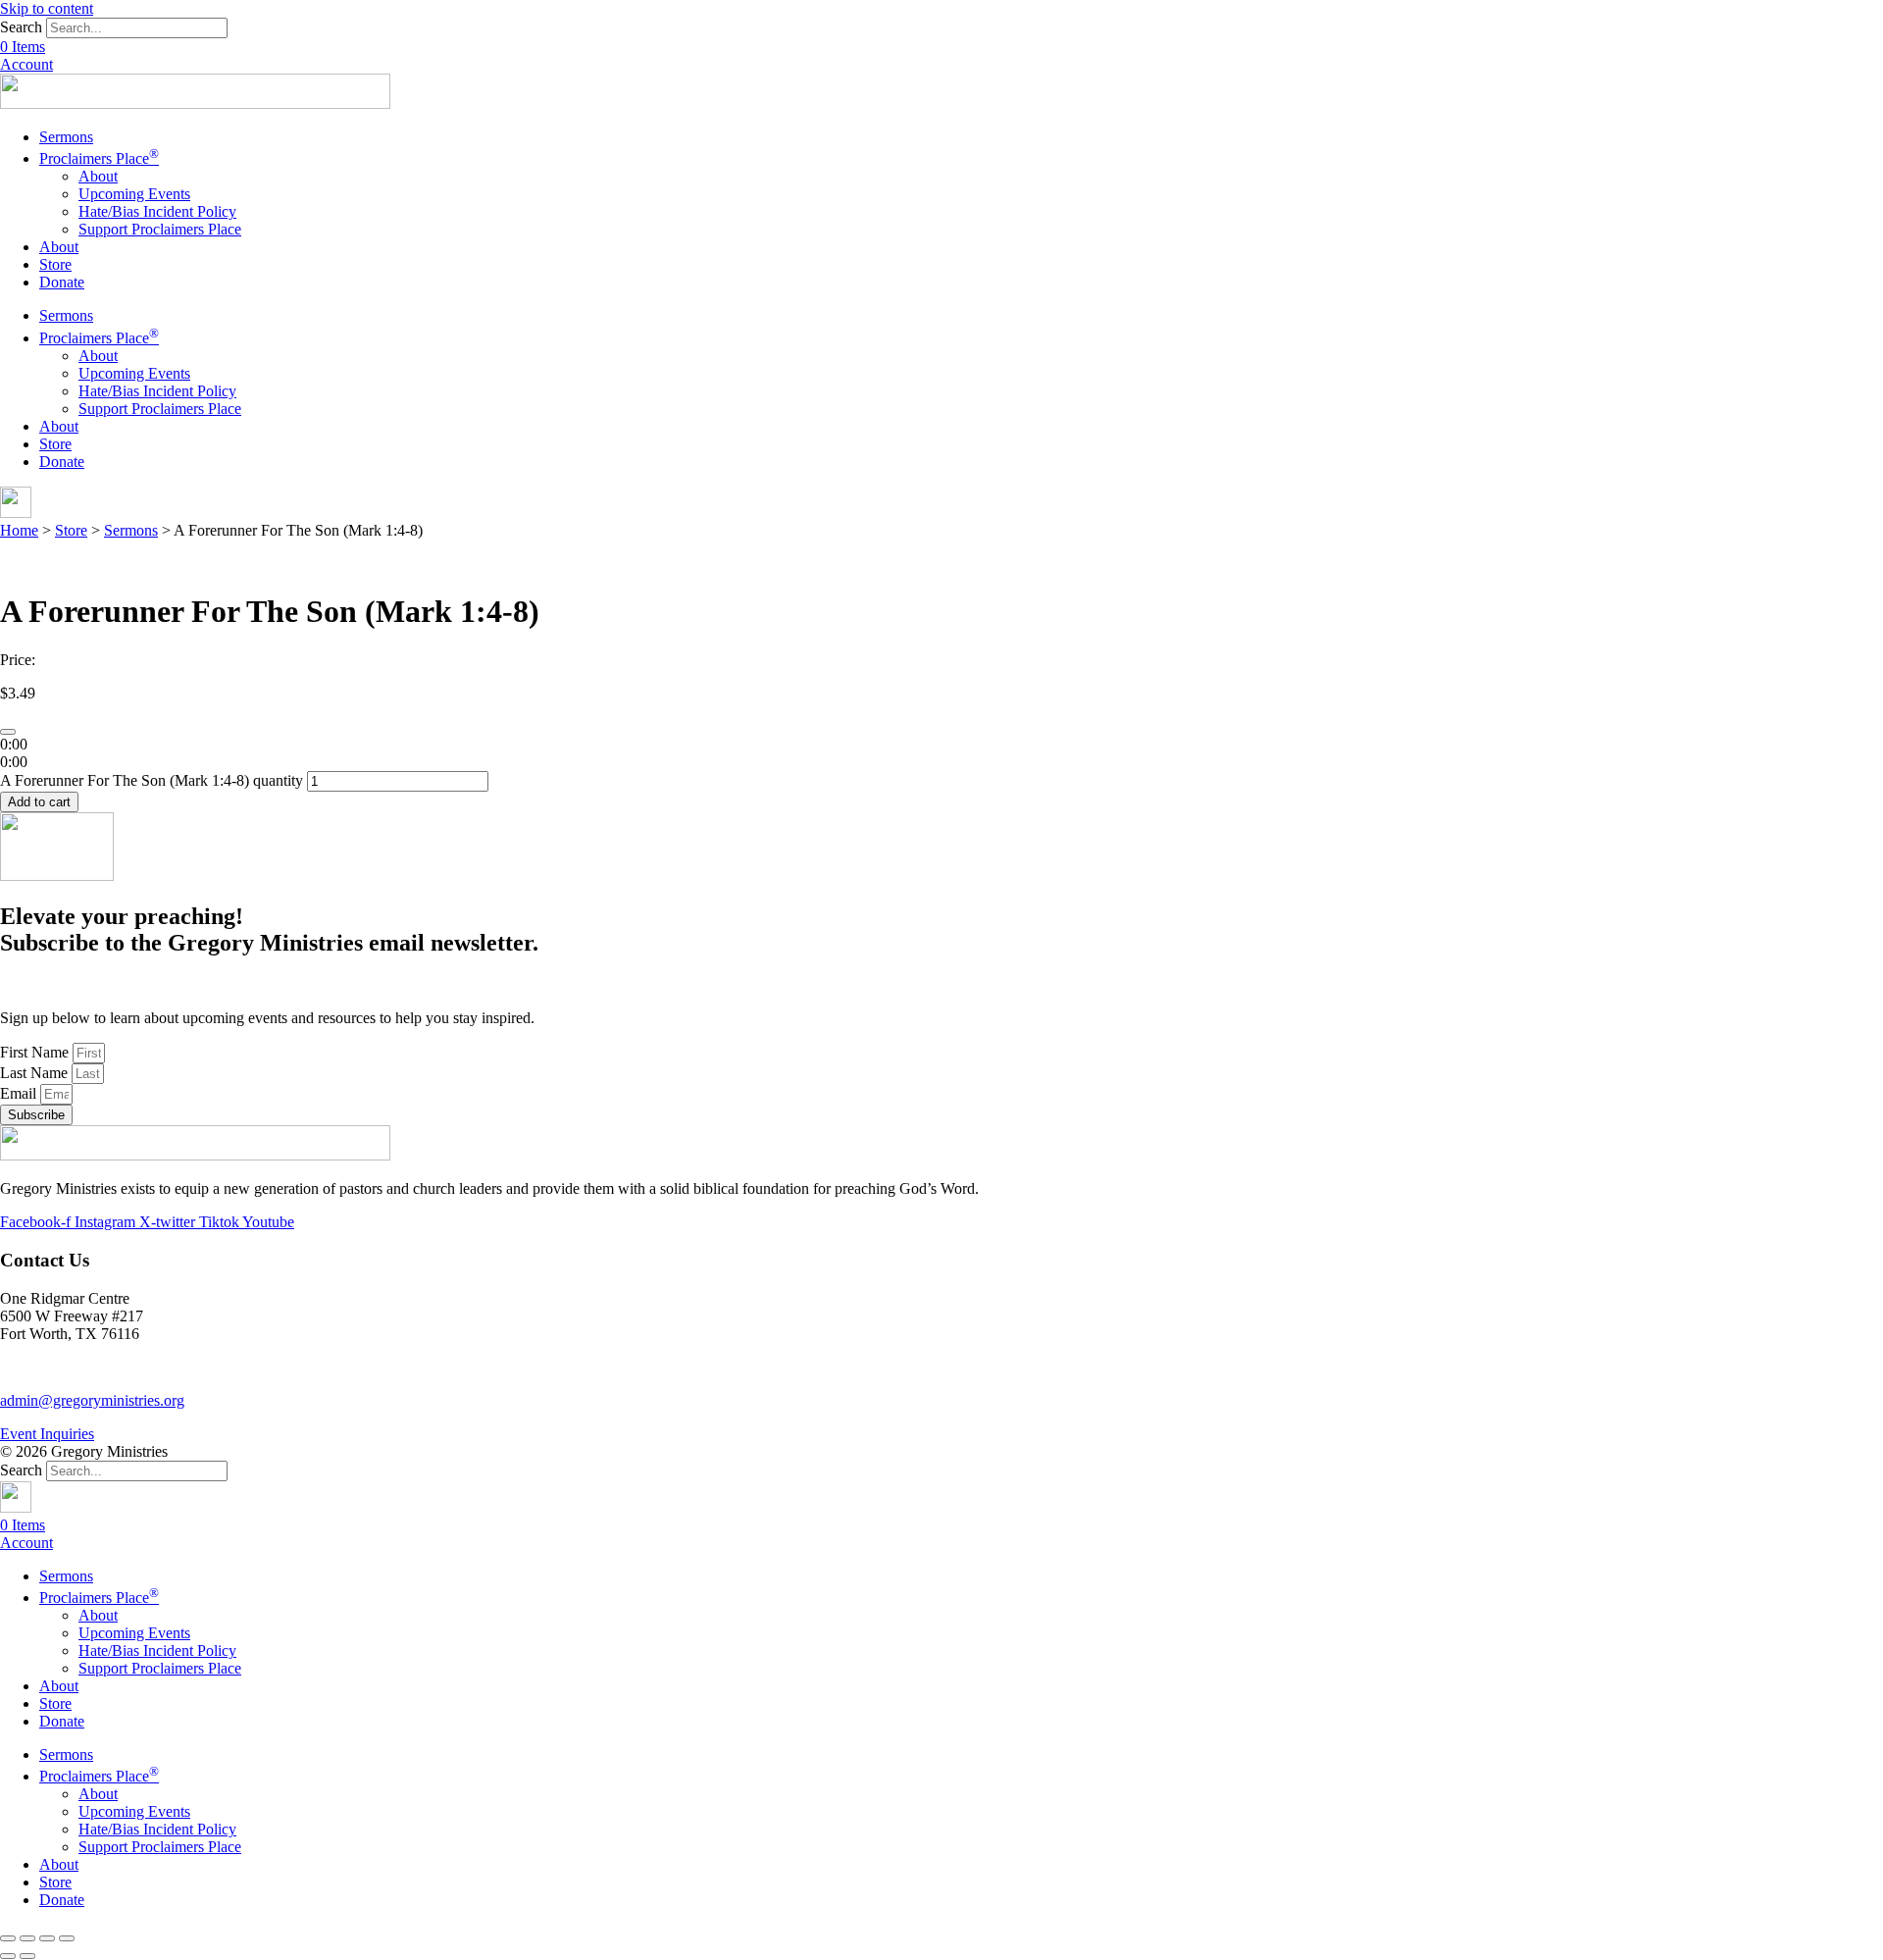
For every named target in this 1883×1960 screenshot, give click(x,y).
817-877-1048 (44, 1367)
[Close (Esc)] (8, 1938)
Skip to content (47, 8)
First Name (36, 1052)
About (98, 176)
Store (55, 264)
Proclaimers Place (99, 158)
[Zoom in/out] (67, 1938)
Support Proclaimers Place (160, 229)
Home (19, 530)
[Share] (27, 1938)
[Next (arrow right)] (27, 1956)
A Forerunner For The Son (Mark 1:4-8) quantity (152, 780)
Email (20, 1093)
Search (21, 27)
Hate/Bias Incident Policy (157, 211)
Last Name (36, 1073)
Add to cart (39, 802)
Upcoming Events (134, 194)
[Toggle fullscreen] (47, 1938)
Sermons (66, 137)
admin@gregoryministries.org (92, 1400)
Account (26, 64)
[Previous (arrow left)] (8, 1956)
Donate (62, 282)
